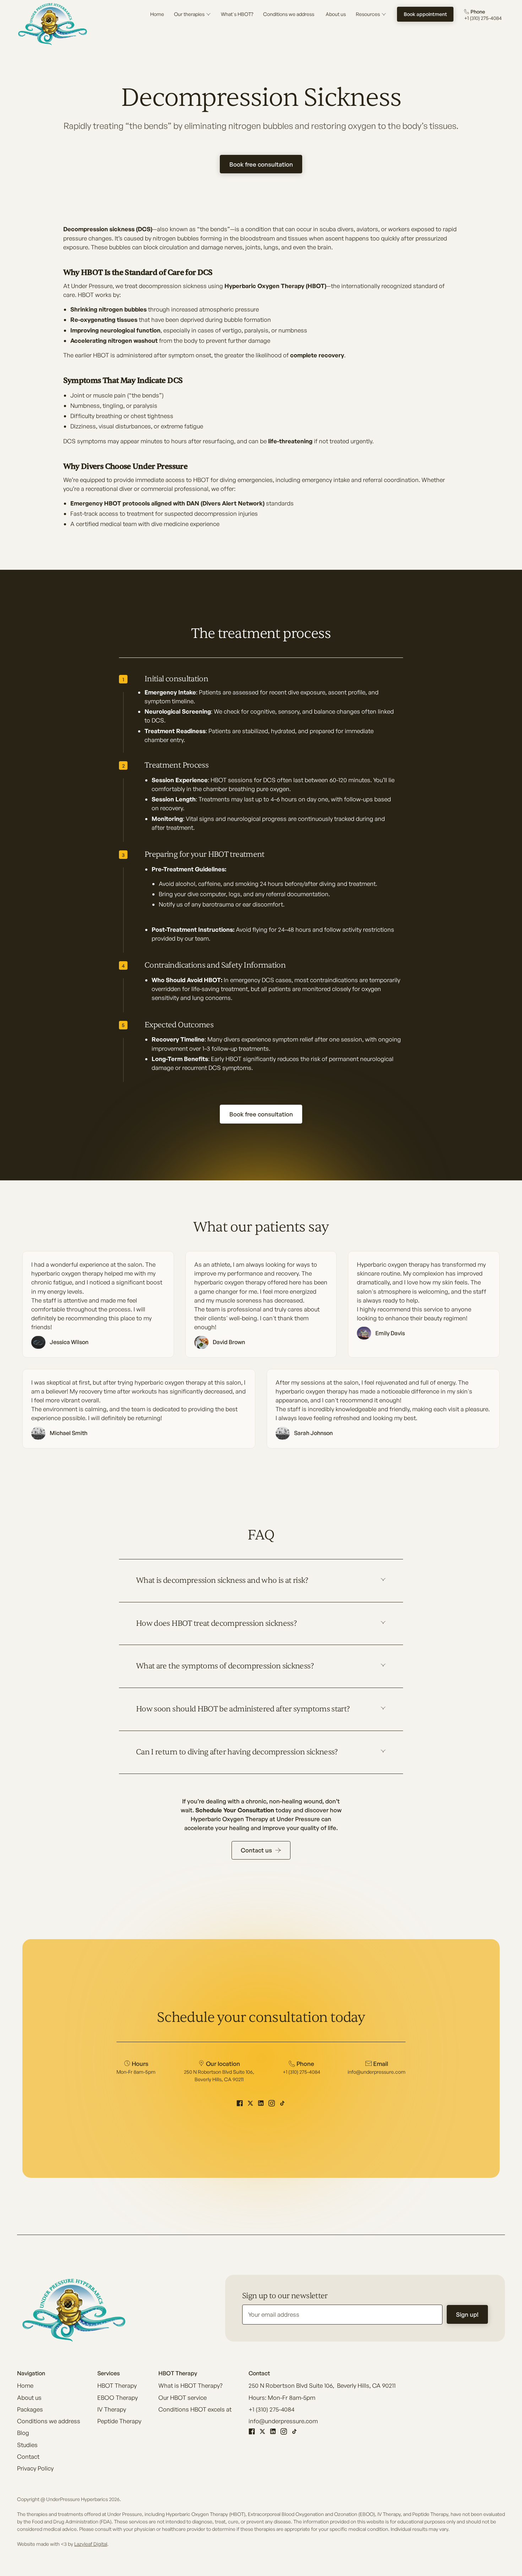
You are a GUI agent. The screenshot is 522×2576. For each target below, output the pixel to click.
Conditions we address (49, 2421)
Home (25, 2385)
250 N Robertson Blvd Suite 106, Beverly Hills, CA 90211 (322, 2385)
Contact (28, 2456)
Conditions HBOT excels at (195, 2409)
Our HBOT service (183, 2398)
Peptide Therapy (119, 2421)
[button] (192, 14)
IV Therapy (112, 2409)
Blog (23, 2433)
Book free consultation (261, 164)
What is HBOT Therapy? (190, 2385)
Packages (30, 2409)
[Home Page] (53, 24)
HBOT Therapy (117, 2385)
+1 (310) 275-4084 (271, 2409)
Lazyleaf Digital (91, 2544)
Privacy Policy (35, 2468)
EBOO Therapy (118, 2398)
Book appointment (425, 14)
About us (29, 2398)
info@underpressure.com (283, 2421)
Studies (27, 2445)
